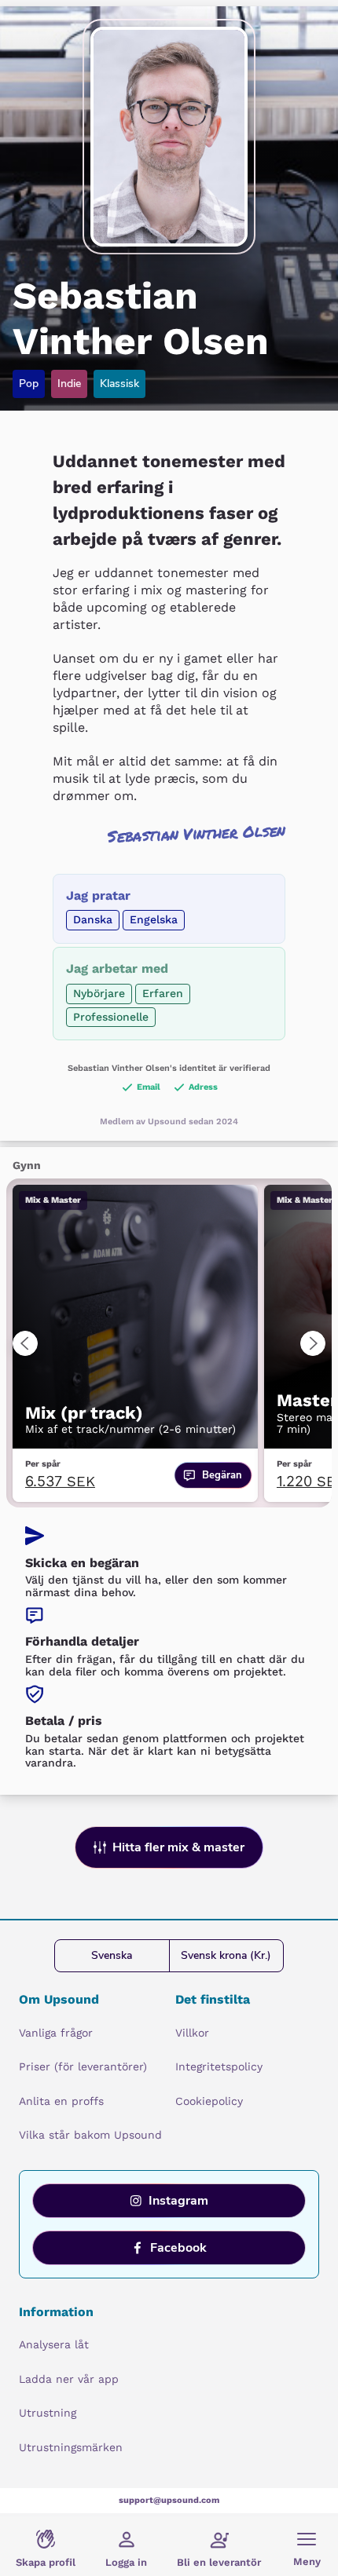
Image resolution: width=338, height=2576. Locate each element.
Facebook (178, 2248)
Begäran (222, 1475)
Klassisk (119, 384)
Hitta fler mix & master (178, 1847)
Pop (29, 384)
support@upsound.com (169, 2500)
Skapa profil (46, 2562)
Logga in (126, 2562)
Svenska (112, 1955)
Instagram (178, 2201)
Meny (307, 2561)
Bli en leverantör (219, 2562)
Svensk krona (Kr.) (226, 1955)
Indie (69, 384)
